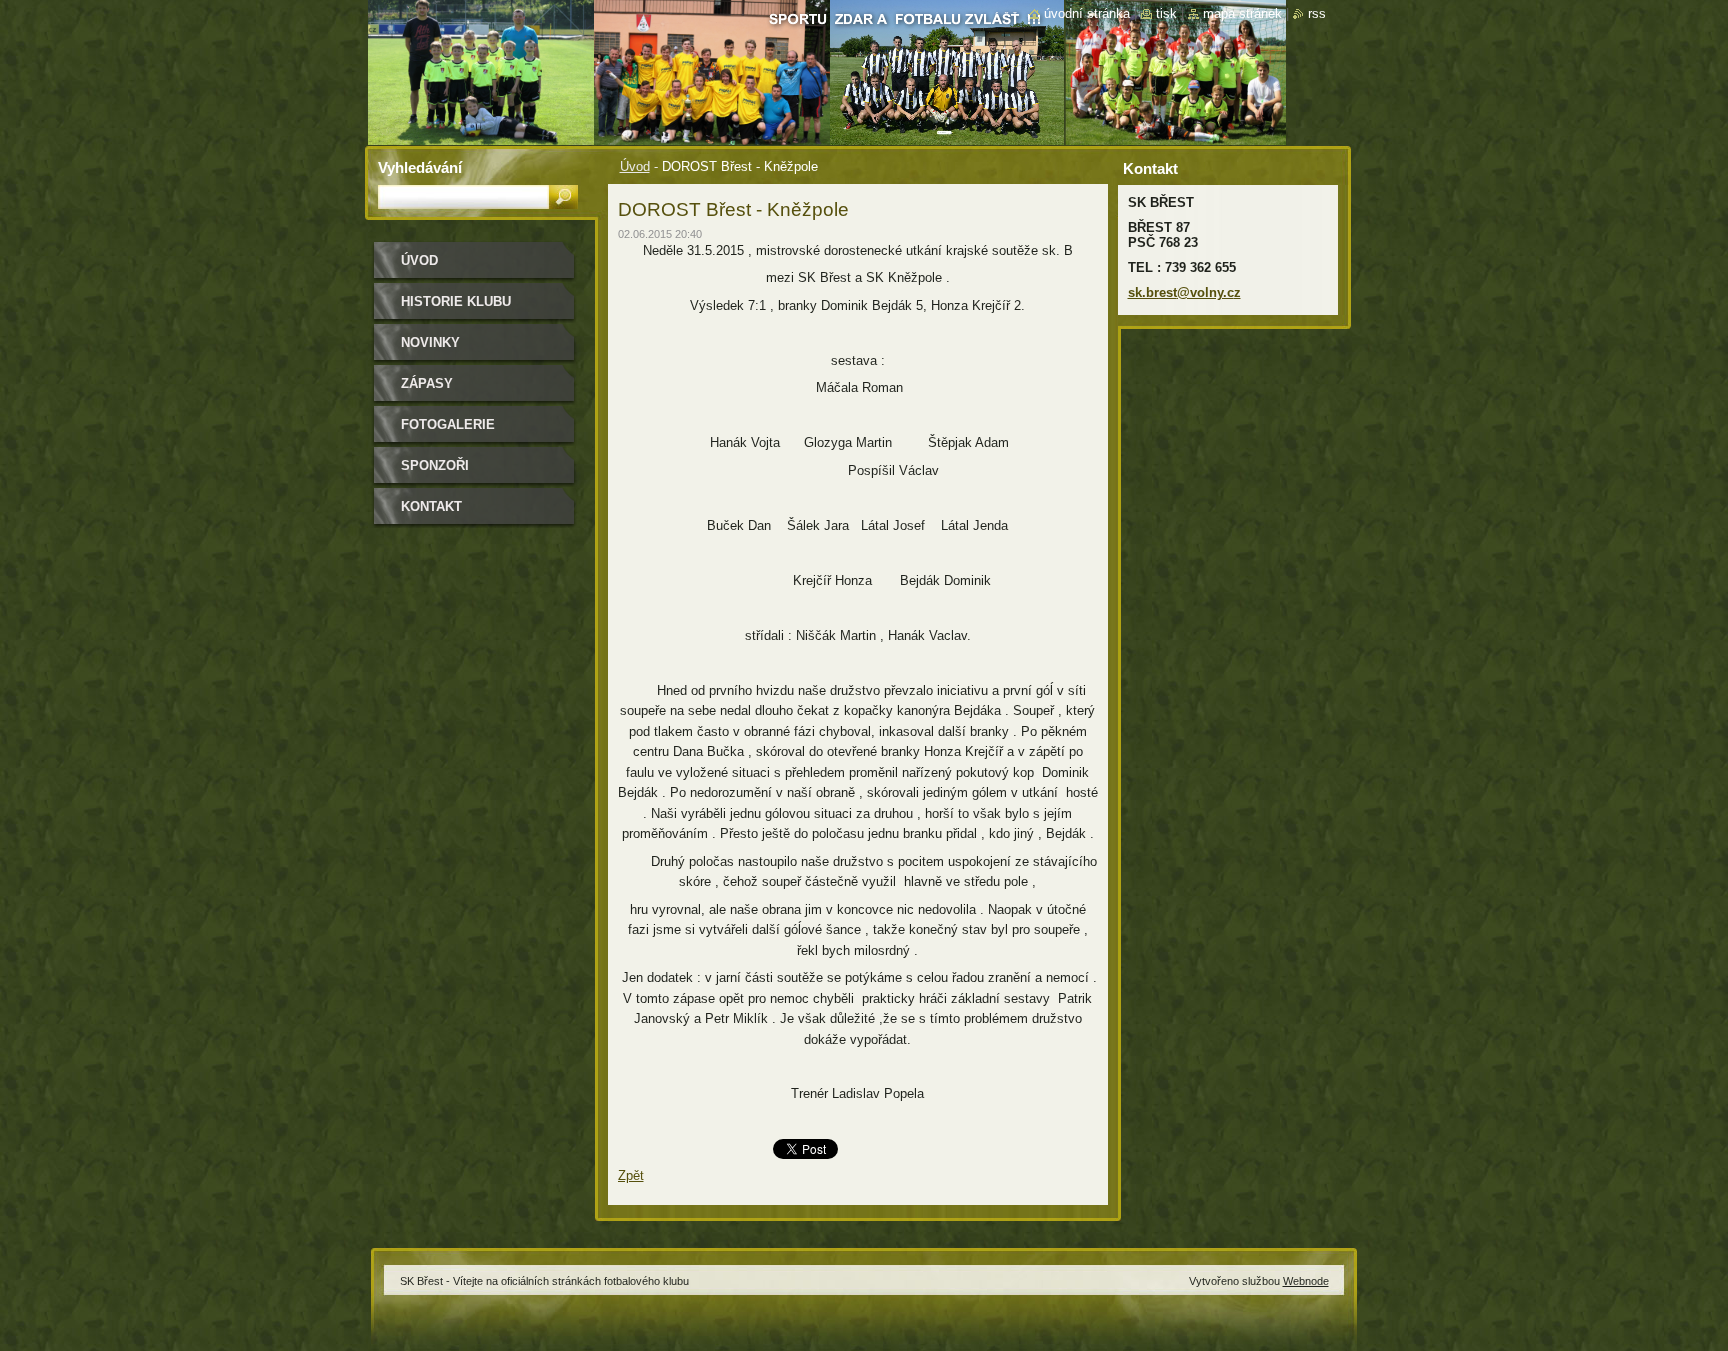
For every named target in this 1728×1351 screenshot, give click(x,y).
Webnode (1306, 1281)
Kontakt (431, 506)
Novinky (430, 342)
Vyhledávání (420, 167)
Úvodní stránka (1087, 13)
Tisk (1166, 13)
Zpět (631, 1175)
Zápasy (427, 383)
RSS (1317, 13)
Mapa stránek (1242, 13)
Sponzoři (435, 465)
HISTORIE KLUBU (456, 301)
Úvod (635, 166)
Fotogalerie (448, 424)
